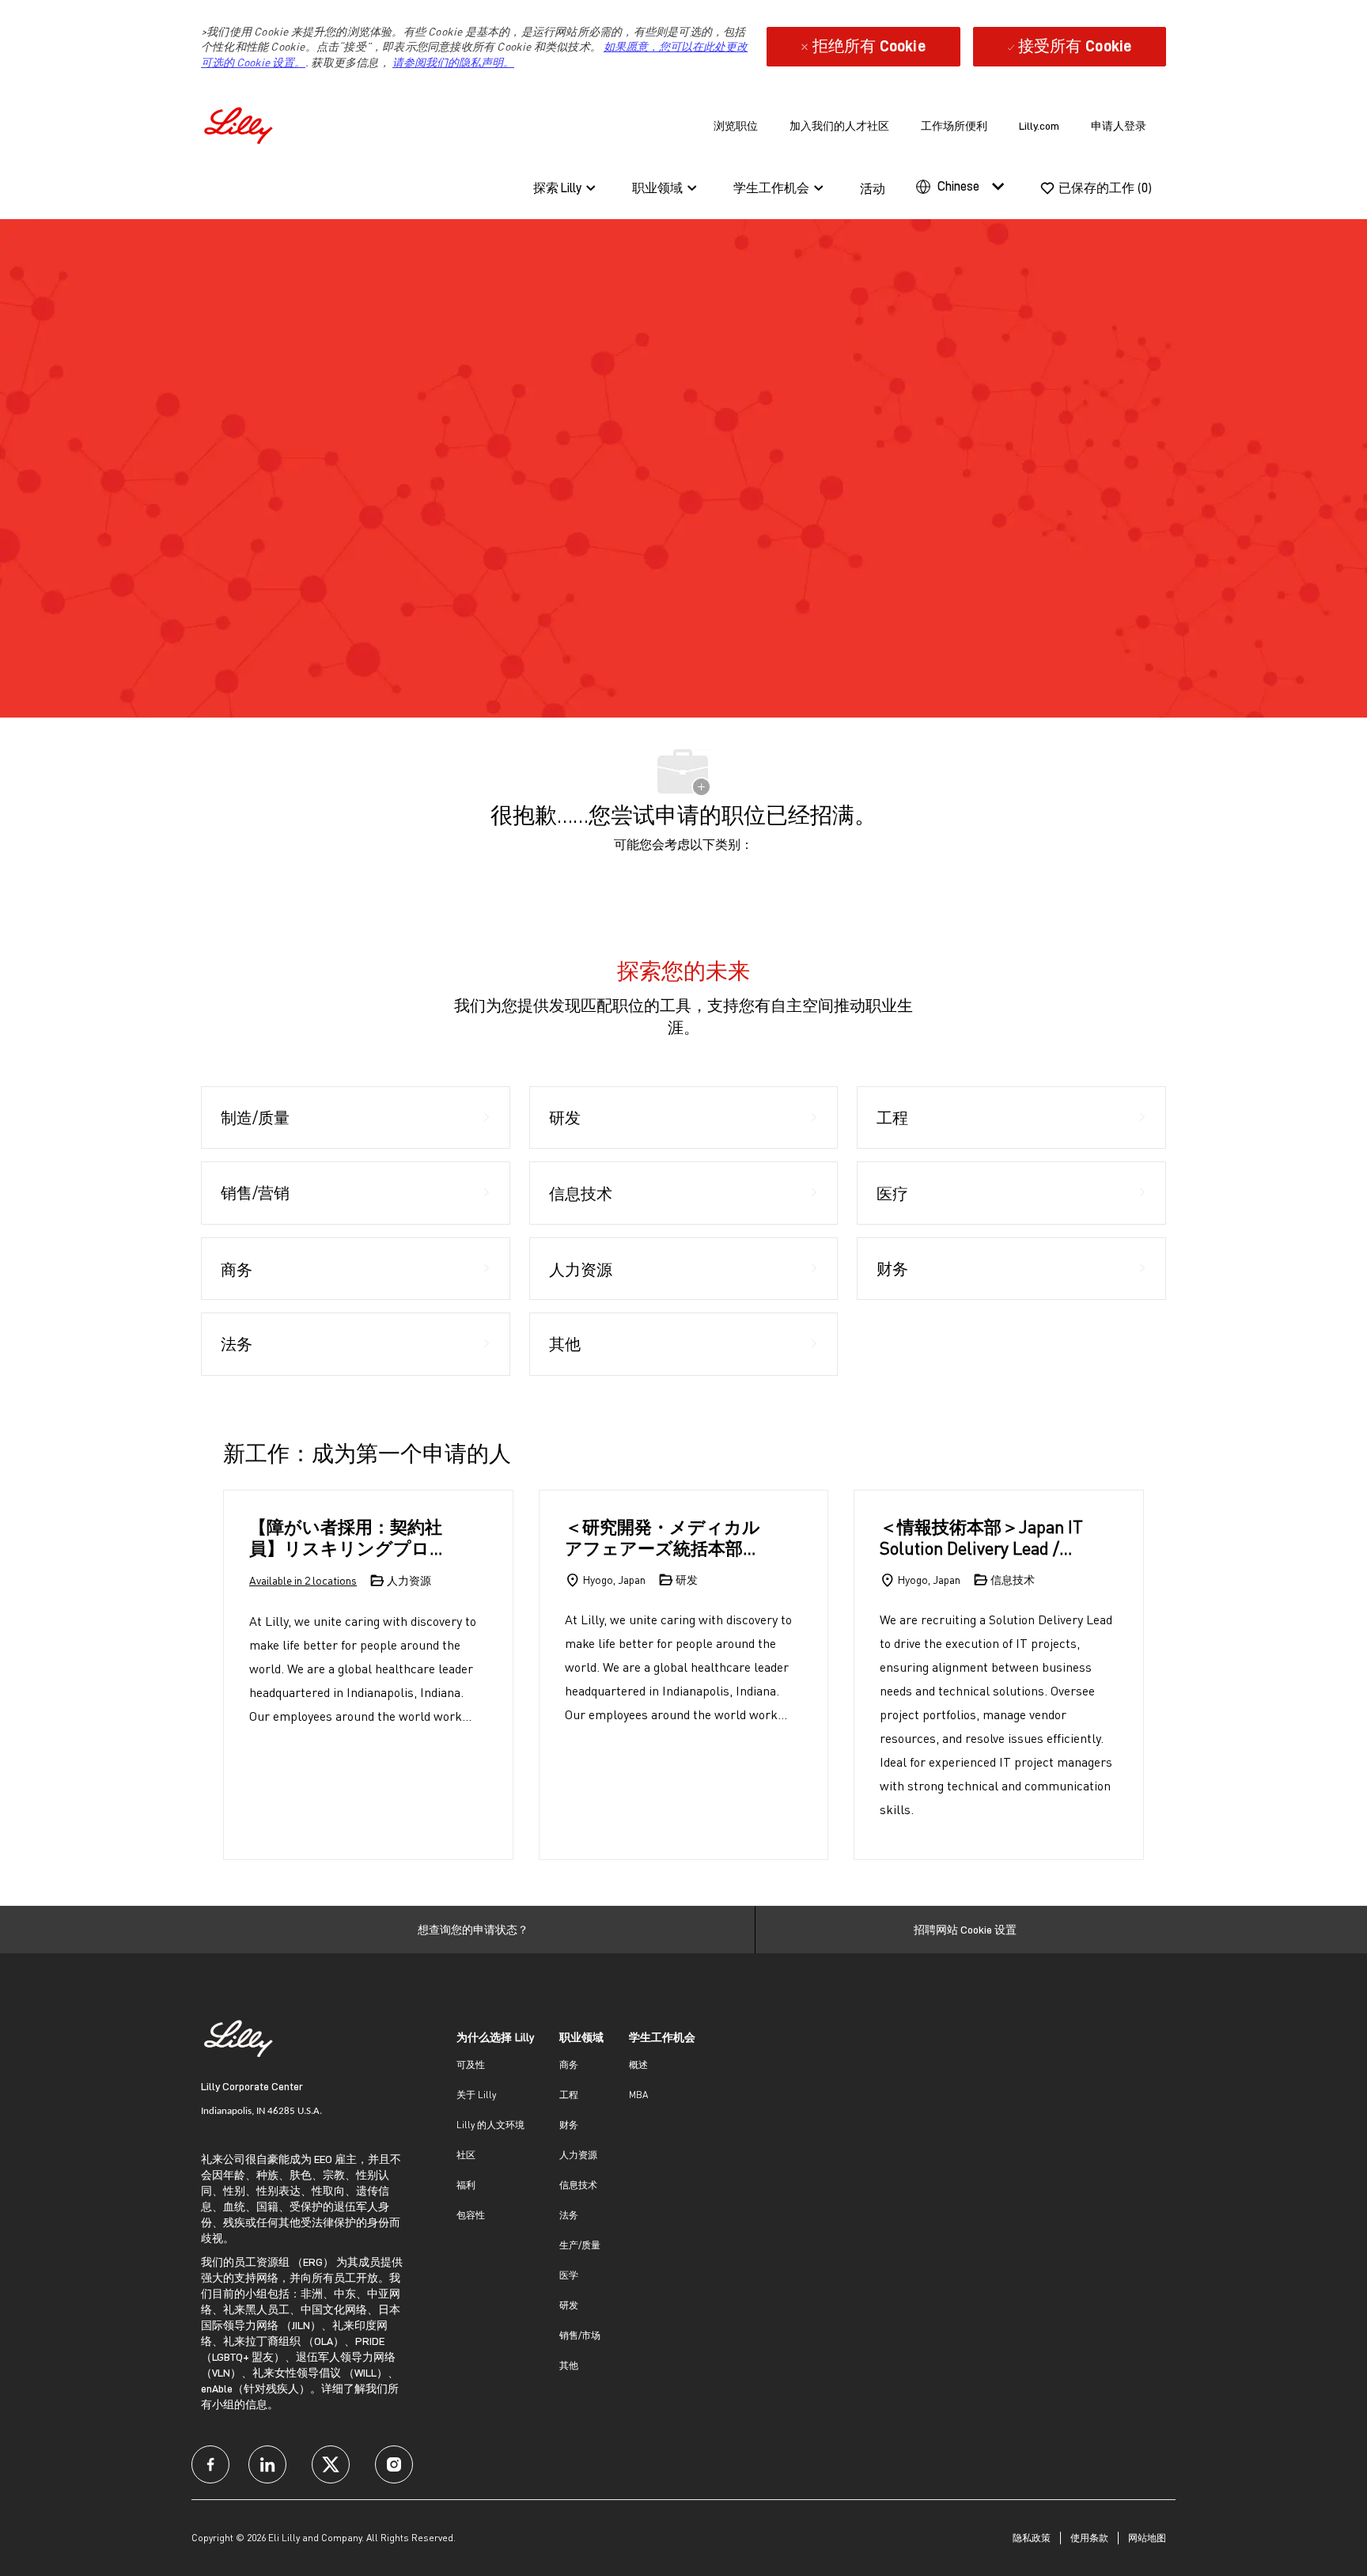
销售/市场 (580, 2335)
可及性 (471, 2065)
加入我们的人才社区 (839, 126)
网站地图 (1147, 2538)
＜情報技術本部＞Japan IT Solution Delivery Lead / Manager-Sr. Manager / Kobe (981, 1538)
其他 (569, 2365)
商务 (569, 2065)
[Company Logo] (240, 123)
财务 (569, 2125)
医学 (569, 2275)
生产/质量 (580, 2245)
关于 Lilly (476, 2095)
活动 (873, 189)
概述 (638, 2065)
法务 (569, 2215)
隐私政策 (1032, 2538)
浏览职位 (736, 126)
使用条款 (1089, 2538)
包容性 (471, 2215)
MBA (638, 2095)
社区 (466, 2155)
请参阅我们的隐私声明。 (453, 62)
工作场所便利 (954, 126)
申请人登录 (1119, 126)
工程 (569, 2095)
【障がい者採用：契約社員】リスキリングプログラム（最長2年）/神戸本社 (348, 1538)
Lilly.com (1039, 126)
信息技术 (578, 2185)
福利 (466, 2185)
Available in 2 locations (303, 1582)
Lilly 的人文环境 (490, 2125)
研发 (569, 2305)
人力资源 (578, 2155)
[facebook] (210, 2464)
